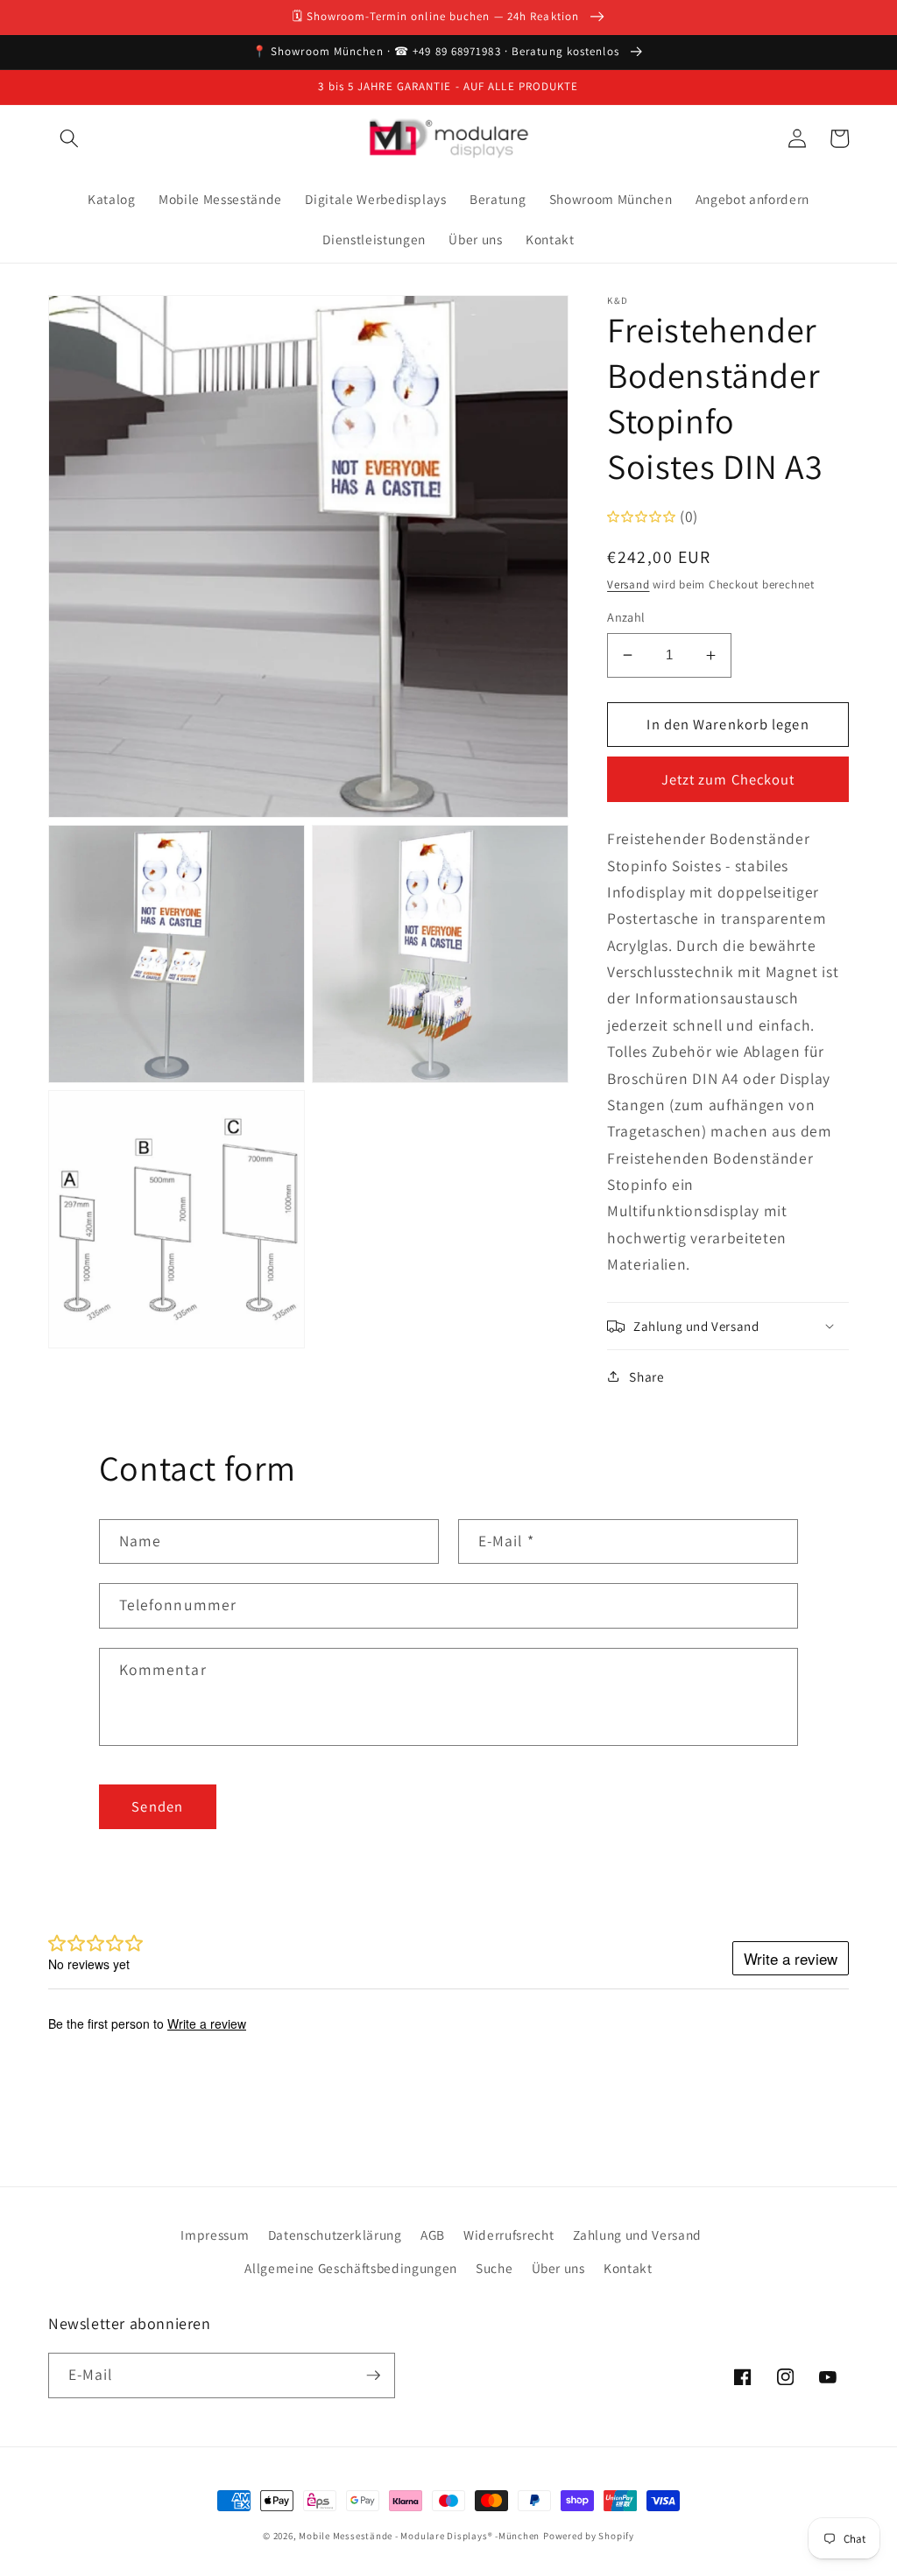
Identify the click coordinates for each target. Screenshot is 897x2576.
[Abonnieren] (373, 2375)
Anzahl (626, 617)
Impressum (215, 2235)
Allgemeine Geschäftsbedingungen (350, 2268)
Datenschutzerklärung (335, 2235)
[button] (69, 138)
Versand (628, 584)
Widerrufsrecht (509, 2235)
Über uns (558, 2268)
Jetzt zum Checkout (728, 779)
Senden (157, 1806)
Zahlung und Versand (638, 2235)
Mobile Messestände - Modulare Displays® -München (419, 2536)
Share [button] (646, 1376)
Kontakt (628, 2268)
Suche (494, 2268)
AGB (433, 2235)
